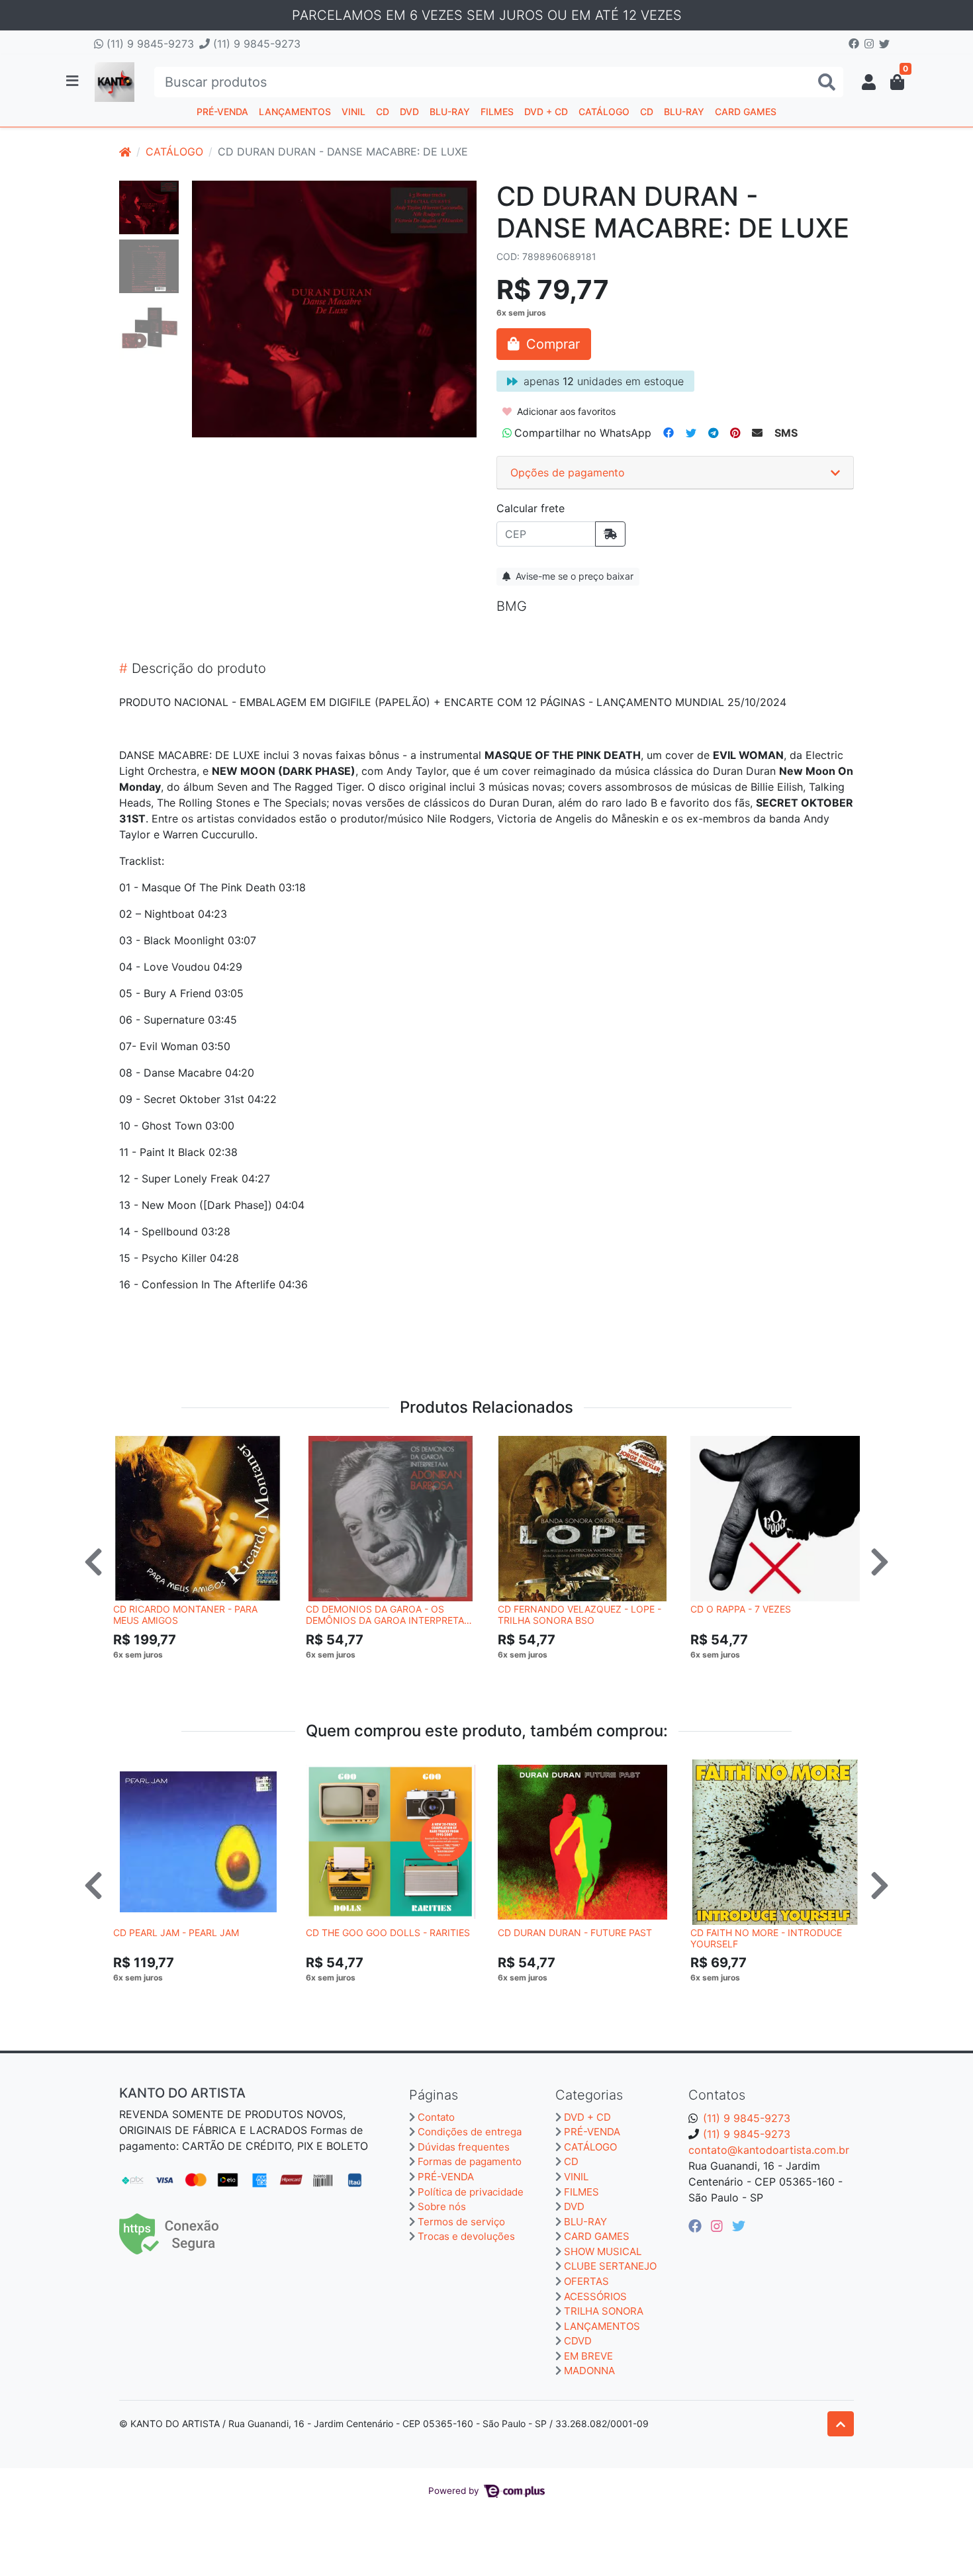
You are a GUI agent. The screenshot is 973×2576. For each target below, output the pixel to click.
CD (383, 111)
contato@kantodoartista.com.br (769, 2150)
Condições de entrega (470, 2132)
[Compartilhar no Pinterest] (735, 433)
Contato (436, 2117)
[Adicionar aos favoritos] (130, 1448)
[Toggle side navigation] (73, 81)
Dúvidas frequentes (464, 2147)
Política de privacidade (471, 2192)
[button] (869, 82)
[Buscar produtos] (827, 82)
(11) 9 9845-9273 (149, 44)
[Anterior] (93, 1562)
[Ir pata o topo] (841, 2424)
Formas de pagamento (470, 2161)
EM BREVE (588, 2356)
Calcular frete (531, 508)
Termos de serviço (461, 2222)
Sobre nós (442, 2206)
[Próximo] (880, 1562)
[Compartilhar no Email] (757, 433)
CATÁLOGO (604, 111)
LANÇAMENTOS (295, 111)
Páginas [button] (434, 2095)
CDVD (578, 2341)
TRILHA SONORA (604, 2311)
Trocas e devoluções (466, 2236)
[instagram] (719, 2226)
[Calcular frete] (610, 534)
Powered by (455, 2491)
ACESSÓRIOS (595, 2296)
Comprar (204, 1675)
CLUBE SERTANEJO (610, 2266)
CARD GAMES (746, 111)
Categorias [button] (589, 2095)
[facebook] (697, 2226)
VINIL (353, 111)
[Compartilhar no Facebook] (669, 433)
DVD (409, 111)
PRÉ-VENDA (222, 111)
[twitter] (739, 2226)
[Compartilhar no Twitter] (691, 433)
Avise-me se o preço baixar (573, 576)
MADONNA (589, 2371)
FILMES (497, 111)
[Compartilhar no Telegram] (713, 433)
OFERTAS (586, 2281)
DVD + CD (546, 111)
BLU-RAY (450, 111)
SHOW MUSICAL (603, 2251)
